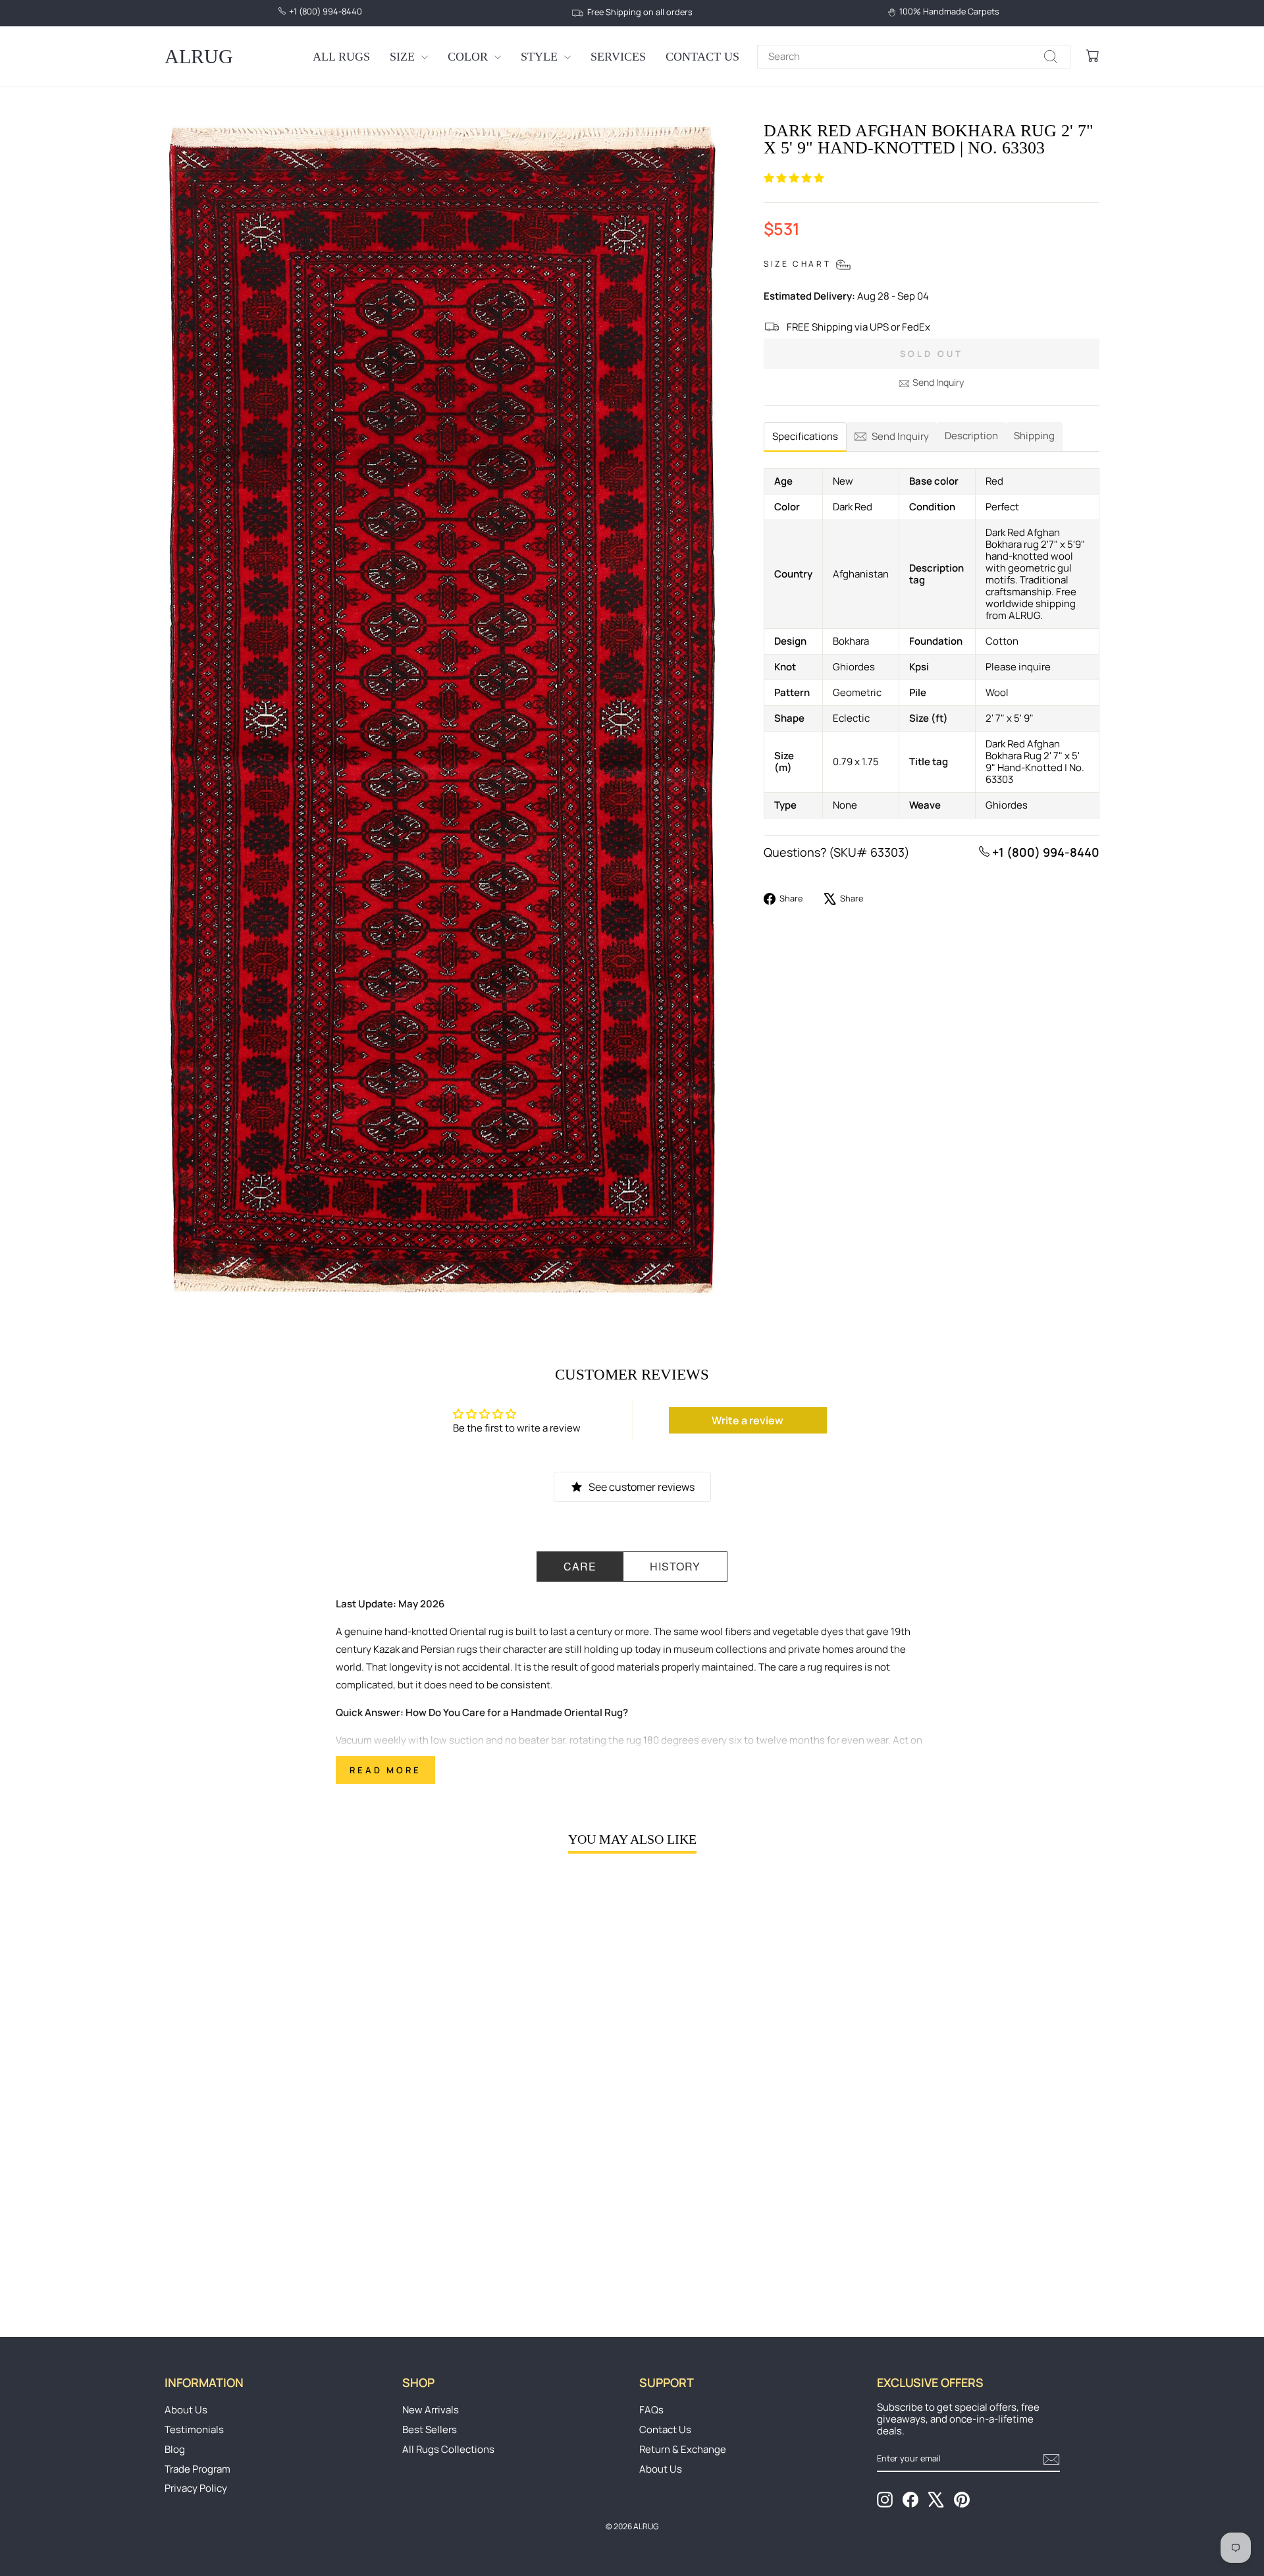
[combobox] (914, 57)
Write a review (748, 1420)
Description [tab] (971, 436)
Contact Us (702, 57)
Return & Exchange (683, 2449)
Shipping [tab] (1034, 436)
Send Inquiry (938, 382)
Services (618, 57)
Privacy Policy (196, 2488)
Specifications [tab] (805, 436)
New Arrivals (431, 2410)
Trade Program (197, 2469)
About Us (186, 2410)
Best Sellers (430, 2429)
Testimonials (194, 2429)
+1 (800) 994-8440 (1044, 852)
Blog (175, 2449)
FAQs (651, 2410)
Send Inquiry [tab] (900, 436)
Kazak (386, 1649)
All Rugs (341, 57)
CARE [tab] (580, 1566)
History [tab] (675, 1566)
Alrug (199, 56)
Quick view (276, 2199)
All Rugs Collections (448, 2449)
